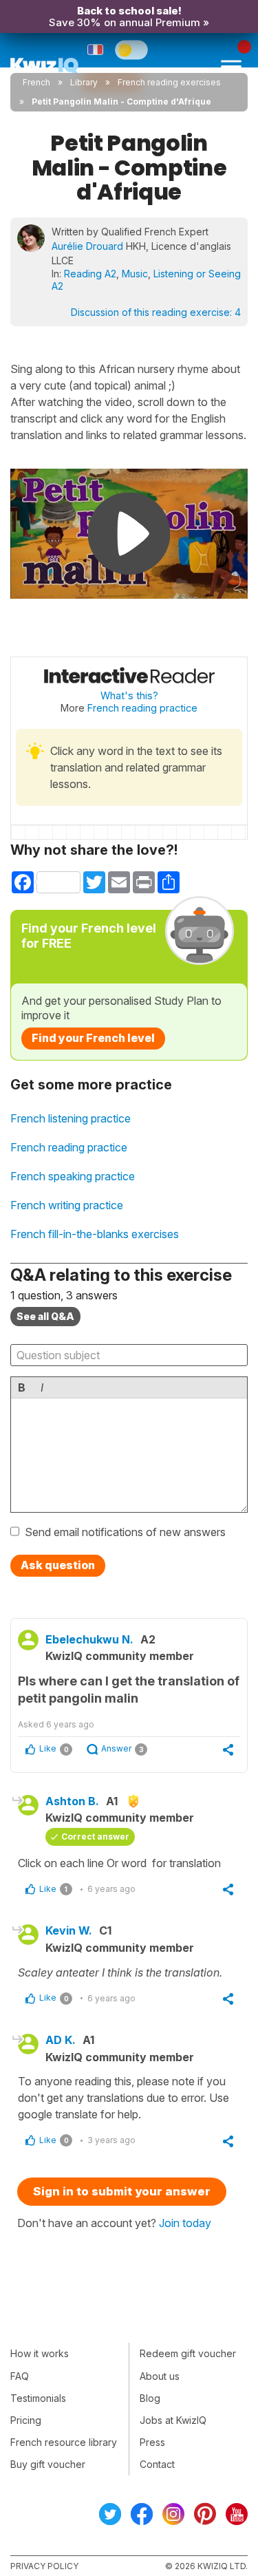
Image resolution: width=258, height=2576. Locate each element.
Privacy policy (44, 2566)
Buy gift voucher (48, 2464)
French (36, 82)
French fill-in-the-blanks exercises (95, 1234)
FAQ (20, 2376)
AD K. (61, 2040)
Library (84, 82)
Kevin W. (69, 1930)
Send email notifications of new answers (125, 1532)
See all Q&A (45, 1316)
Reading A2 (90, 274)
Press (152, 2442)
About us (160, 2376)
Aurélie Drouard (87, 246)
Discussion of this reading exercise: (156, 312)
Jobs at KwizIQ (173, 2420)
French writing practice (67, 1205)
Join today (185, 2223)
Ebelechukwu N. (89, 1639)
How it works (40, 2353)
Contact (157, 2464)
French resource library (64, 2442)
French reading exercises (169, 82)
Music (135, 274)
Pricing (26, 2420)
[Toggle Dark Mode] (131, 50)
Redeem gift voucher (188, 2353)
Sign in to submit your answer (122, 2191)
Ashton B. (72, 1801)
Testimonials (38, 2398)
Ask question (58, 1565)
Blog (150, 2398)
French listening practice (71, 1118)
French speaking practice (73, 1176)
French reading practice (142, 708)
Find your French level (93, 1038)
